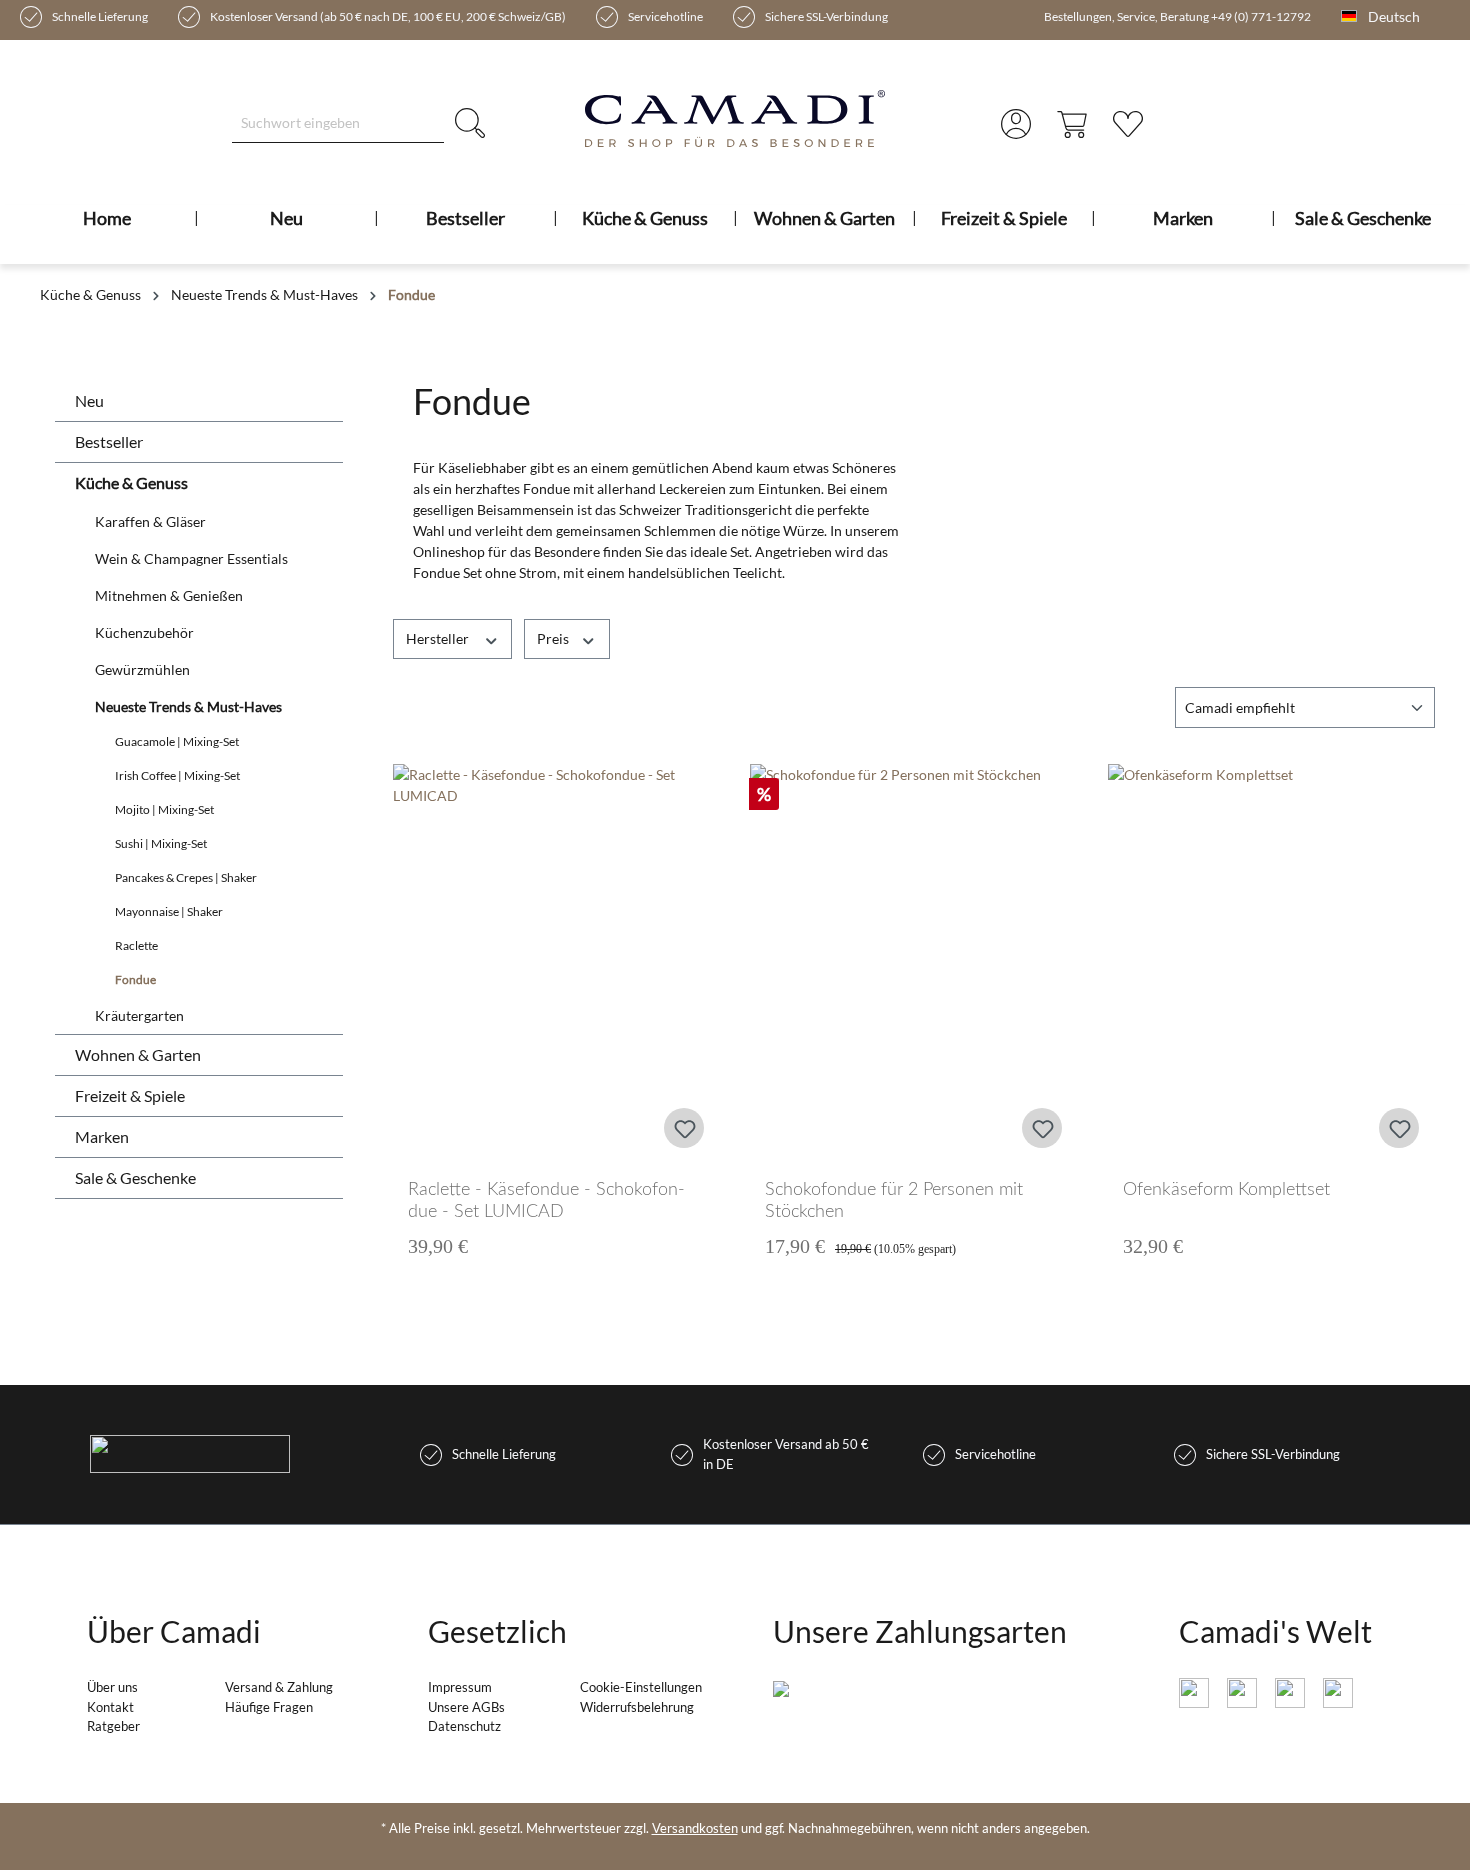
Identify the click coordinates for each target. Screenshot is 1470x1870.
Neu (89, 400)
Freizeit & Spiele (130, 1095)
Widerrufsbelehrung (637, 1707)
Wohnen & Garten (138, 1054)
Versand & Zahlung (279, 1687)
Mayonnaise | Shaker (169, 911)
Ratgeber (113, 1726)
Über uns (112, 1687)
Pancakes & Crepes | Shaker (186, 877)
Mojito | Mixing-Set (164, 809)
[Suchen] (470, 122)
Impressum (460, 1687)
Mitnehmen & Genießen (169, 595)
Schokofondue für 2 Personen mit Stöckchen (894, 1201)
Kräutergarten (139, 1015)
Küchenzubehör (144, 632)
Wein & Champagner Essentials (191, 558)
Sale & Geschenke (135, 1177)
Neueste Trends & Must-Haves (188, 706)
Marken (102, 1136)
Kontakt (110, 1707)
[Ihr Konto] (1016, 123)
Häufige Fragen (269, 1707)
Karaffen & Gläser (150, 521)
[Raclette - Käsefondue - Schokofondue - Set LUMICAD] (557, 964)
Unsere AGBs (466, 1707)
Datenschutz (464, 1726)
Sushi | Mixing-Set (161, 843)
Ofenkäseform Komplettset (1226, 1190)
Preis (554, 638)
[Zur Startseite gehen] (735, 118)
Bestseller (109, 441)
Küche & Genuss (131, 482)
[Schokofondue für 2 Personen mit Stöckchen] (914, 964)
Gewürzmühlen (142, 669)
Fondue (135, 979)
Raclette (136, 945)
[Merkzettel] (1128, 123)
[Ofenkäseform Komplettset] (1272, 964)
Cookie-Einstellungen (641, 1687)
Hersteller (439, 638)
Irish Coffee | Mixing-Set (177, 775)
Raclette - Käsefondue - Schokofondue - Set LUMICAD (546, 1201)
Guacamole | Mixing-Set (177, 741)
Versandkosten (695, 1828)
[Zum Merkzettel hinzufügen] (684, 1128)
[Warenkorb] (1072, 123)
